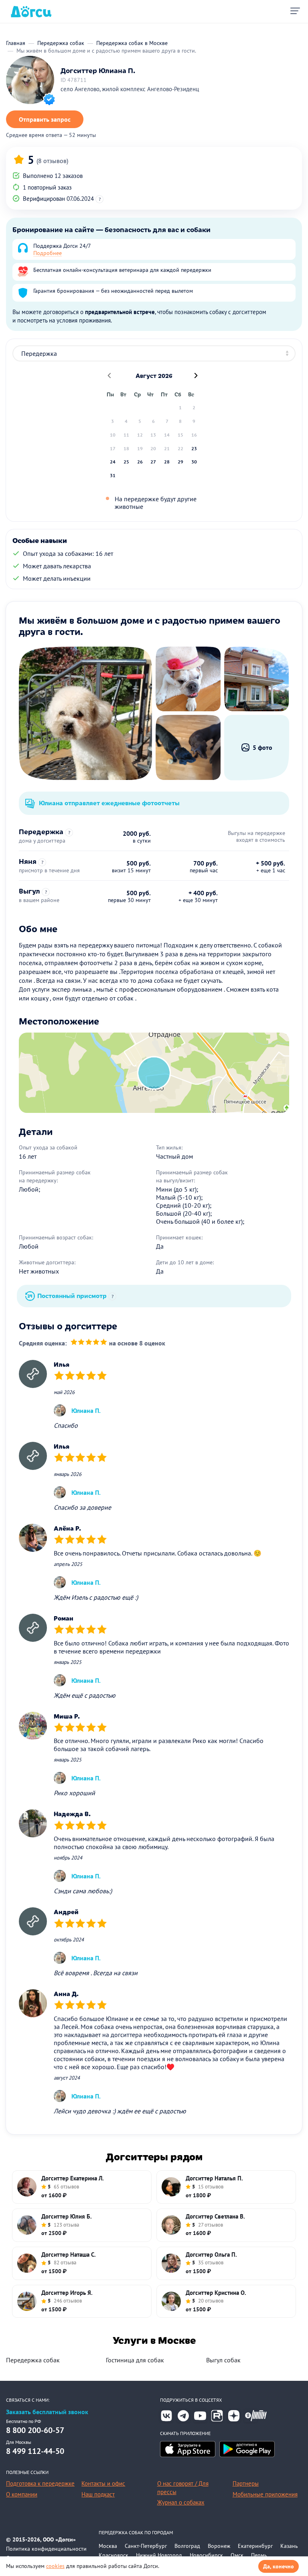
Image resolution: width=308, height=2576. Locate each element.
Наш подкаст (98, 2494)
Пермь (259, 2555)
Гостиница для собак (135, 2360)
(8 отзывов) (52, 161)
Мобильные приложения (265, 2494)
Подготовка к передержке (40, 2483)
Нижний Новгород (159, 2555)
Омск (237, 2555)
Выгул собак (223, 2360)
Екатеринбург (255, 2546)
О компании (22, 2494)
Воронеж (219, 2546)
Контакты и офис (103, 2483)
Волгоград (187, 2546)
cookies (55, 2566)
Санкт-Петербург (146, 2546)
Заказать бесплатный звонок (47, 2412)
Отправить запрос (45, 119)
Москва (108, 2546)
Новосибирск (206, 2555)
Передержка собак (33, 2360)
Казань (289, 2546)
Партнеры (246, 2483)
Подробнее (48, 253)
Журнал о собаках (181, 2502)
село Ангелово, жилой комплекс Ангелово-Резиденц (130, 89)
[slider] (89, 1343)
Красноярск (113, 2555)
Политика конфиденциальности (46, 2549)
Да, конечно (279, 2566)
